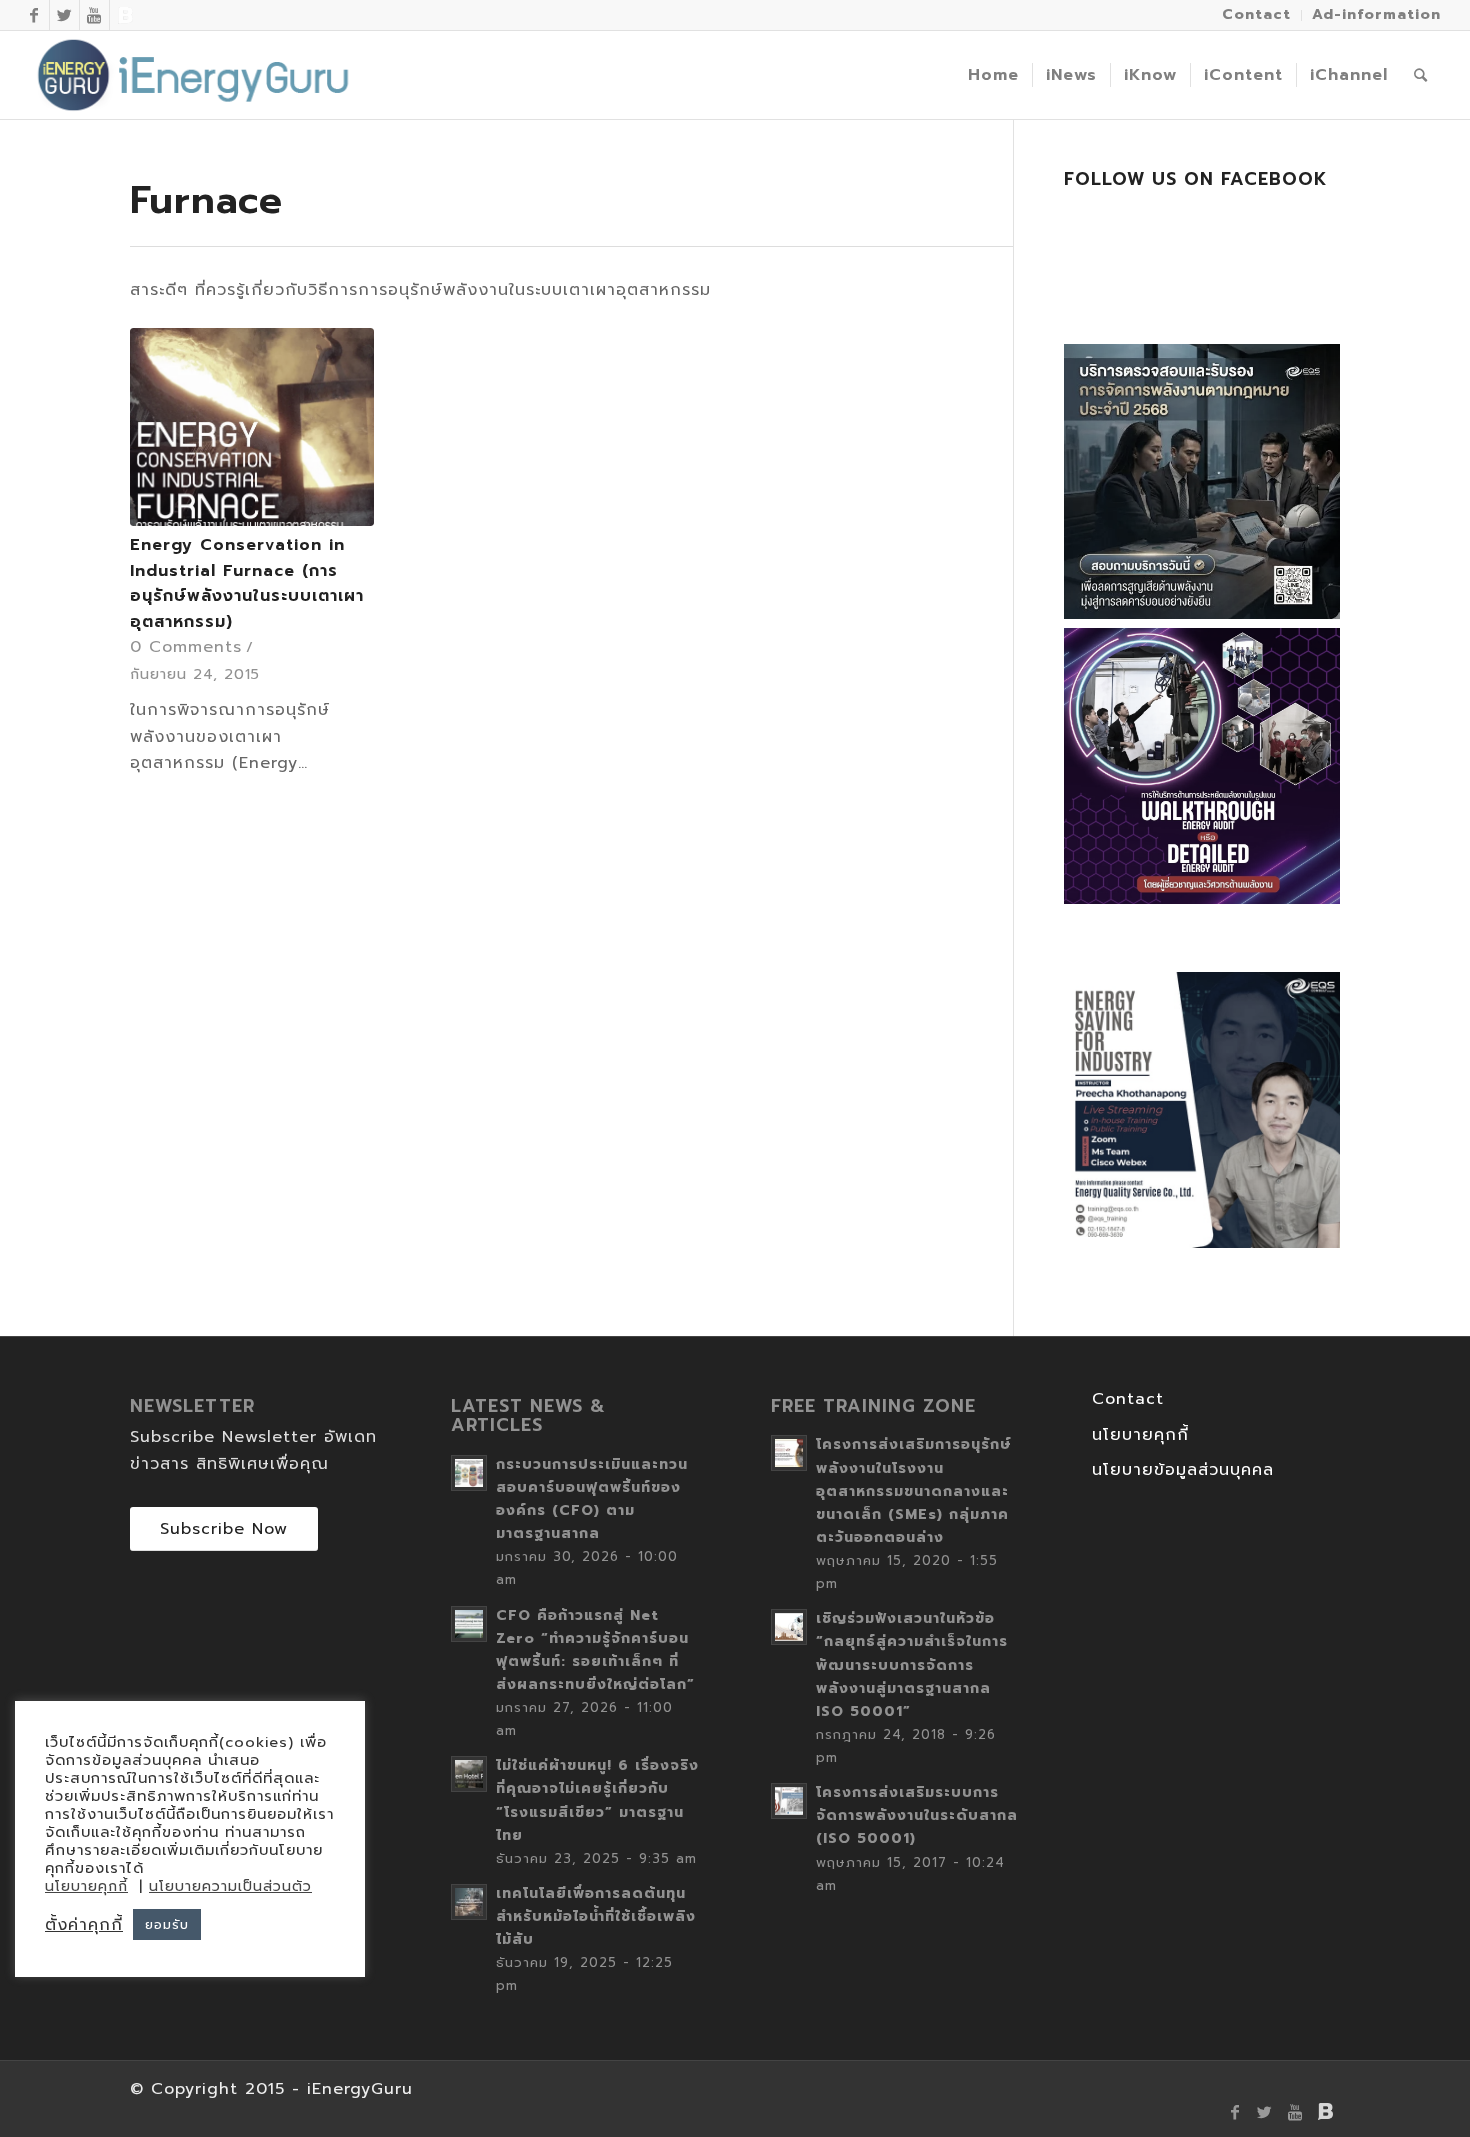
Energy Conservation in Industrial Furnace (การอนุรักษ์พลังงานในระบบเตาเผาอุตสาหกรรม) (247, 583)
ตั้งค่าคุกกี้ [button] (84, 1925)
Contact (1128, 1399)
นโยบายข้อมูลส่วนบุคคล (1183, 1470)
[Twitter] (64, 15)
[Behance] (125, 15)
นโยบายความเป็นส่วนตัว (230, 1886)
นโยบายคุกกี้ (1140, 1435)
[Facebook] (34, 15)
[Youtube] (94, 15)
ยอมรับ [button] (167, 1924)
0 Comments (186, 647)
